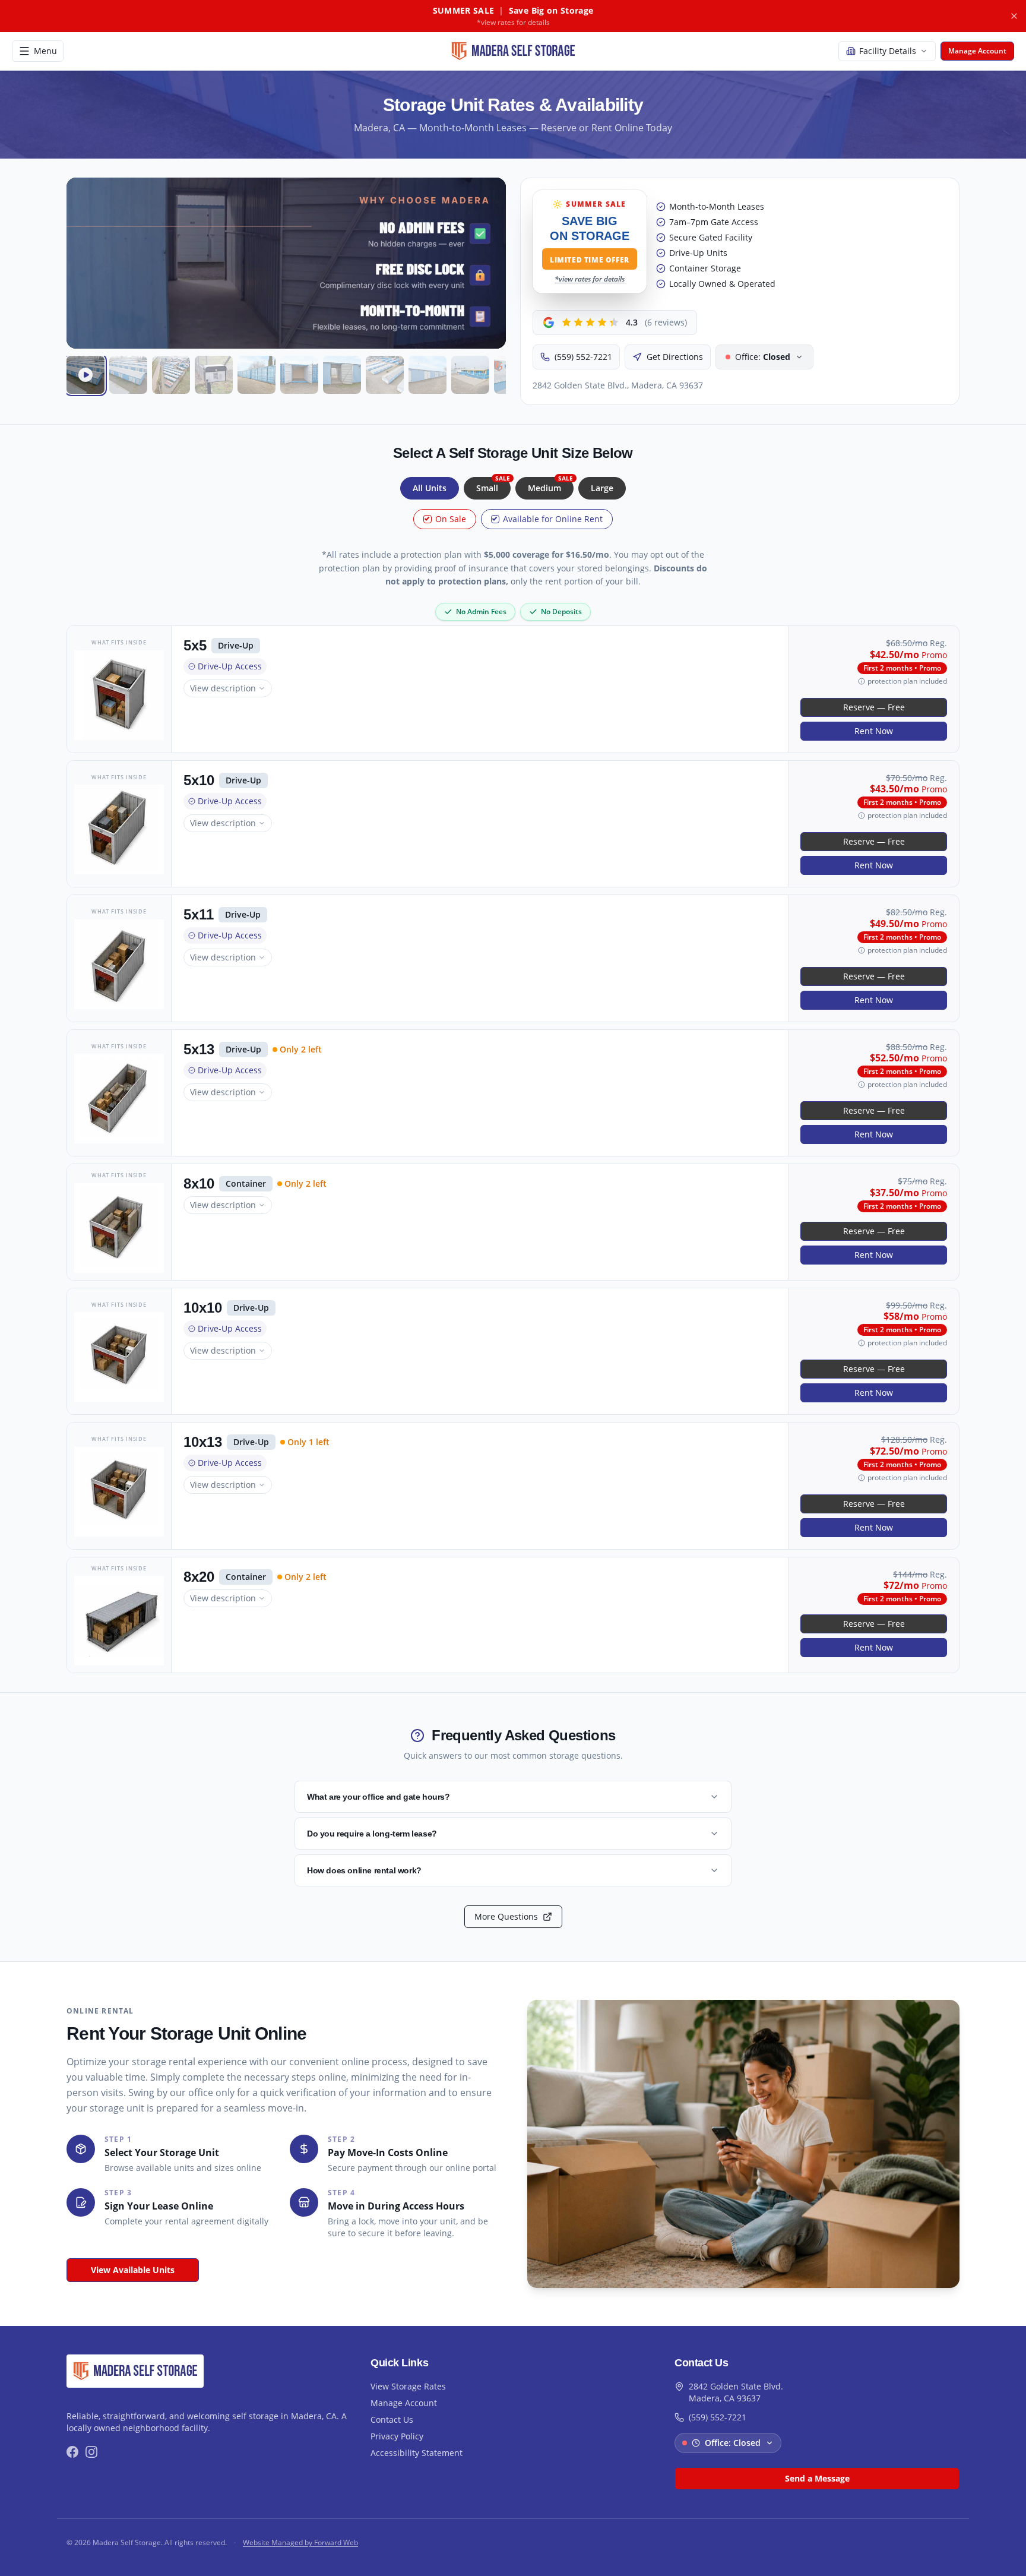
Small (493, 485)
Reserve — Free (874, 707)
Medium (550, 485)
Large (602, 488)
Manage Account (404, 2403)
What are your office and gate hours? (379, 1797)
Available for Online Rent (553, 519)
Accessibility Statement (417, 2453)
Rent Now (874, 731)
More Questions (506, 1916)
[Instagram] (91, 2452)
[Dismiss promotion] (1014, 16)
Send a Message (817, 2478)
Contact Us (392, 2419)
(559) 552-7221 (583, 357)
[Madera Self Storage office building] (470, 375)
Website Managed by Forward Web (300, 2543)
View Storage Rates (408, 2386)
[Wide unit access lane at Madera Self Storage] (427, 375)
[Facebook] (72, 2452)
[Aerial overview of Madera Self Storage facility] (171, 375)
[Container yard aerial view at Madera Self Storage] (385, 375)
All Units (430, 488)
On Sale (451, 519)
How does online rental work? (364, 1870)
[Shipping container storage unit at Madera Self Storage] (299, 375)
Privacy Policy (397, 2436)
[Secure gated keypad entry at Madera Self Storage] (214, 375)
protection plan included (907, 681)
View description (223, 688)
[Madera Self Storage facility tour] (85, 375)
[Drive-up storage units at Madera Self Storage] (128, 375)
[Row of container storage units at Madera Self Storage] (256, 375)
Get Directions (675, 357)
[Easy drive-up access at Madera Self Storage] (342, 375)
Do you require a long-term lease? (372, 1834)
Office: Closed (733, 2443)
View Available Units (133, 2270)
